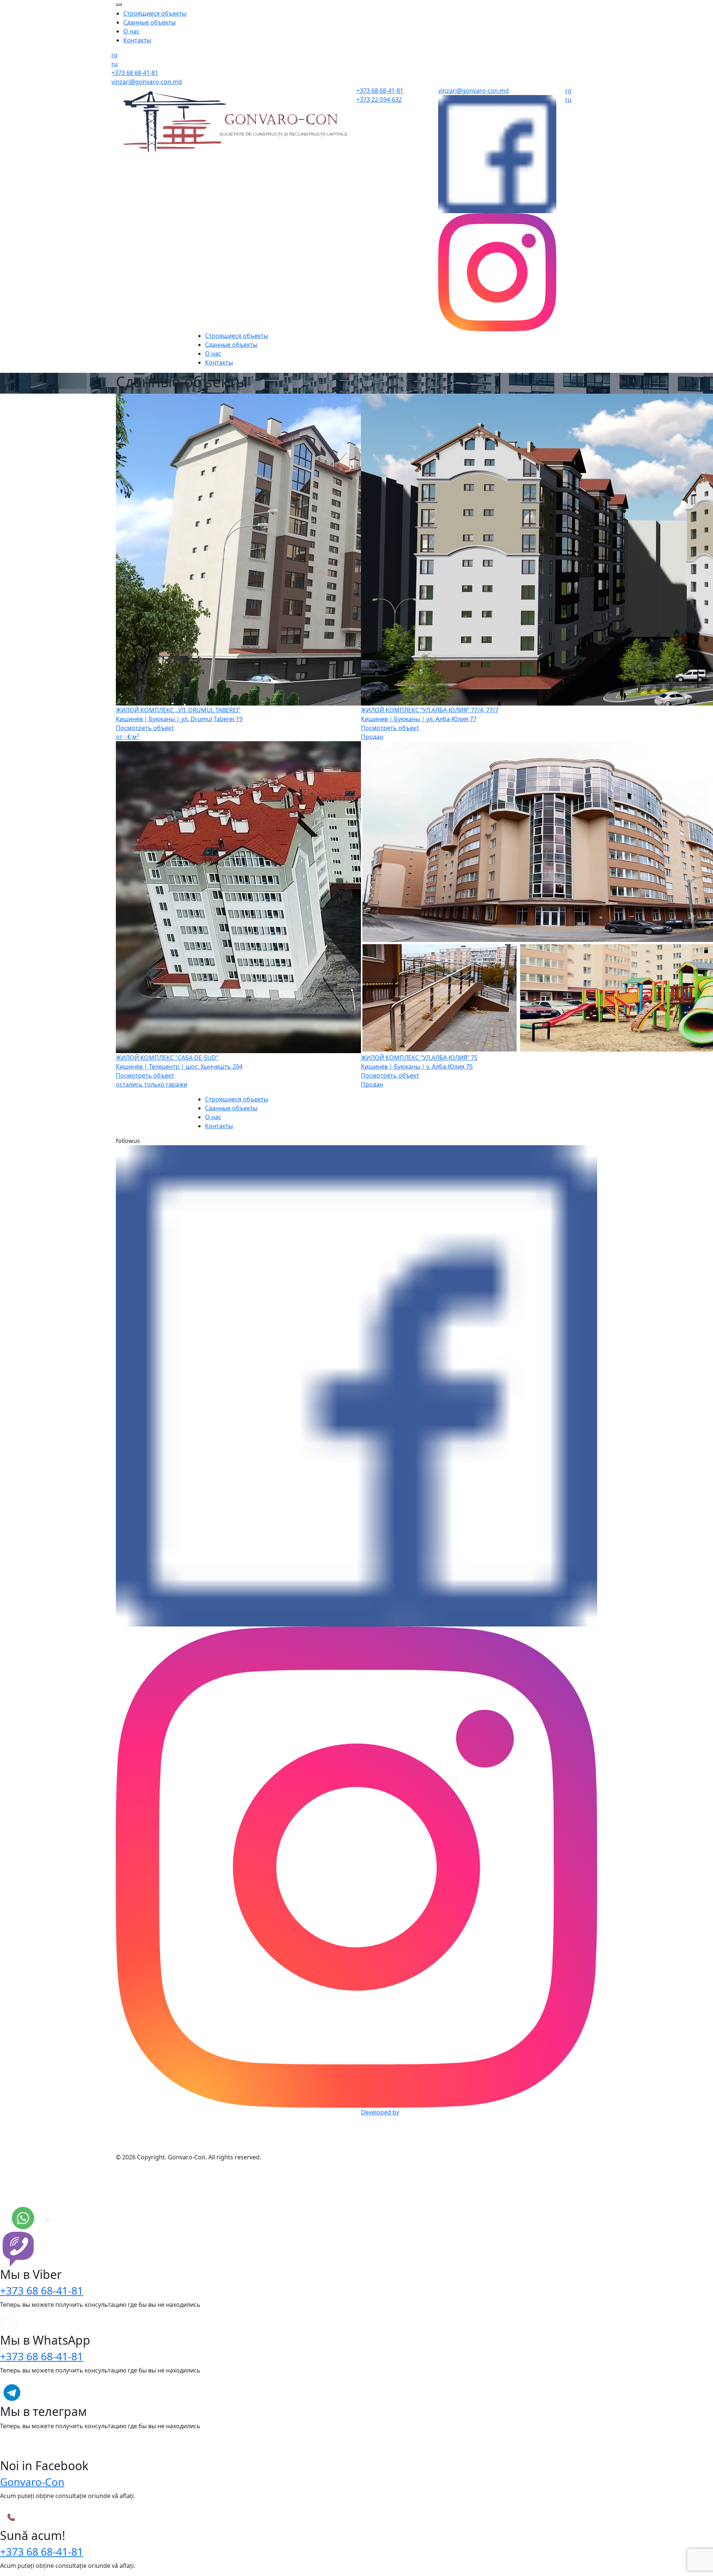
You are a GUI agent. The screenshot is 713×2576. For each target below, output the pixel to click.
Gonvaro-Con (32, 2482)
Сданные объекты (149, 22)
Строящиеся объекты (155, 13)
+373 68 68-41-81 (42, 2290)
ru (115, 64)
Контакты (137, 40)
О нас (131, 31)
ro (115, 55)
